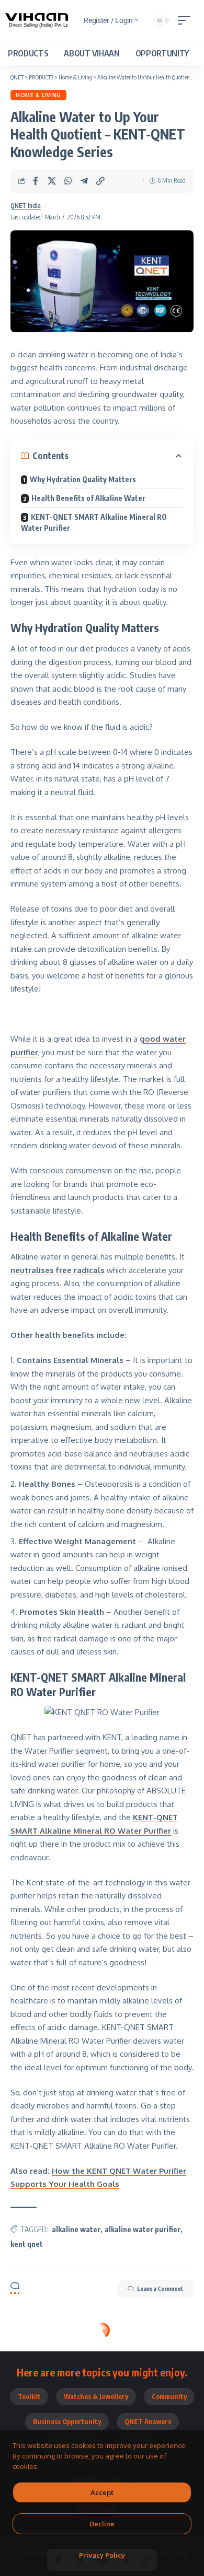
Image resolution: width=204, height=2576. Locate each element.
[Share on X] (52, 181)
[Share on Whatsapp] (68, 181)
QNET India (26, 206)
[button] (187, 20)
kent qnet (27, 2244)
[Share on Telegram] (84, 181)
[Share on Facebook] (36, 181)
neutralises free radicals (58, 1270)
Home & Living (38, 95)
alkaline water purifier (143, 2229)
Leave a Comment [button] (160, 2288)
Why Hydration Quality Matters (83, 479)
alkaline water (76, 2229)
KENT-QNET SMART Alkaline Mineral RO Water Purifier (94, 522)
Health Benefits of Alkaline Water (88, 498)
